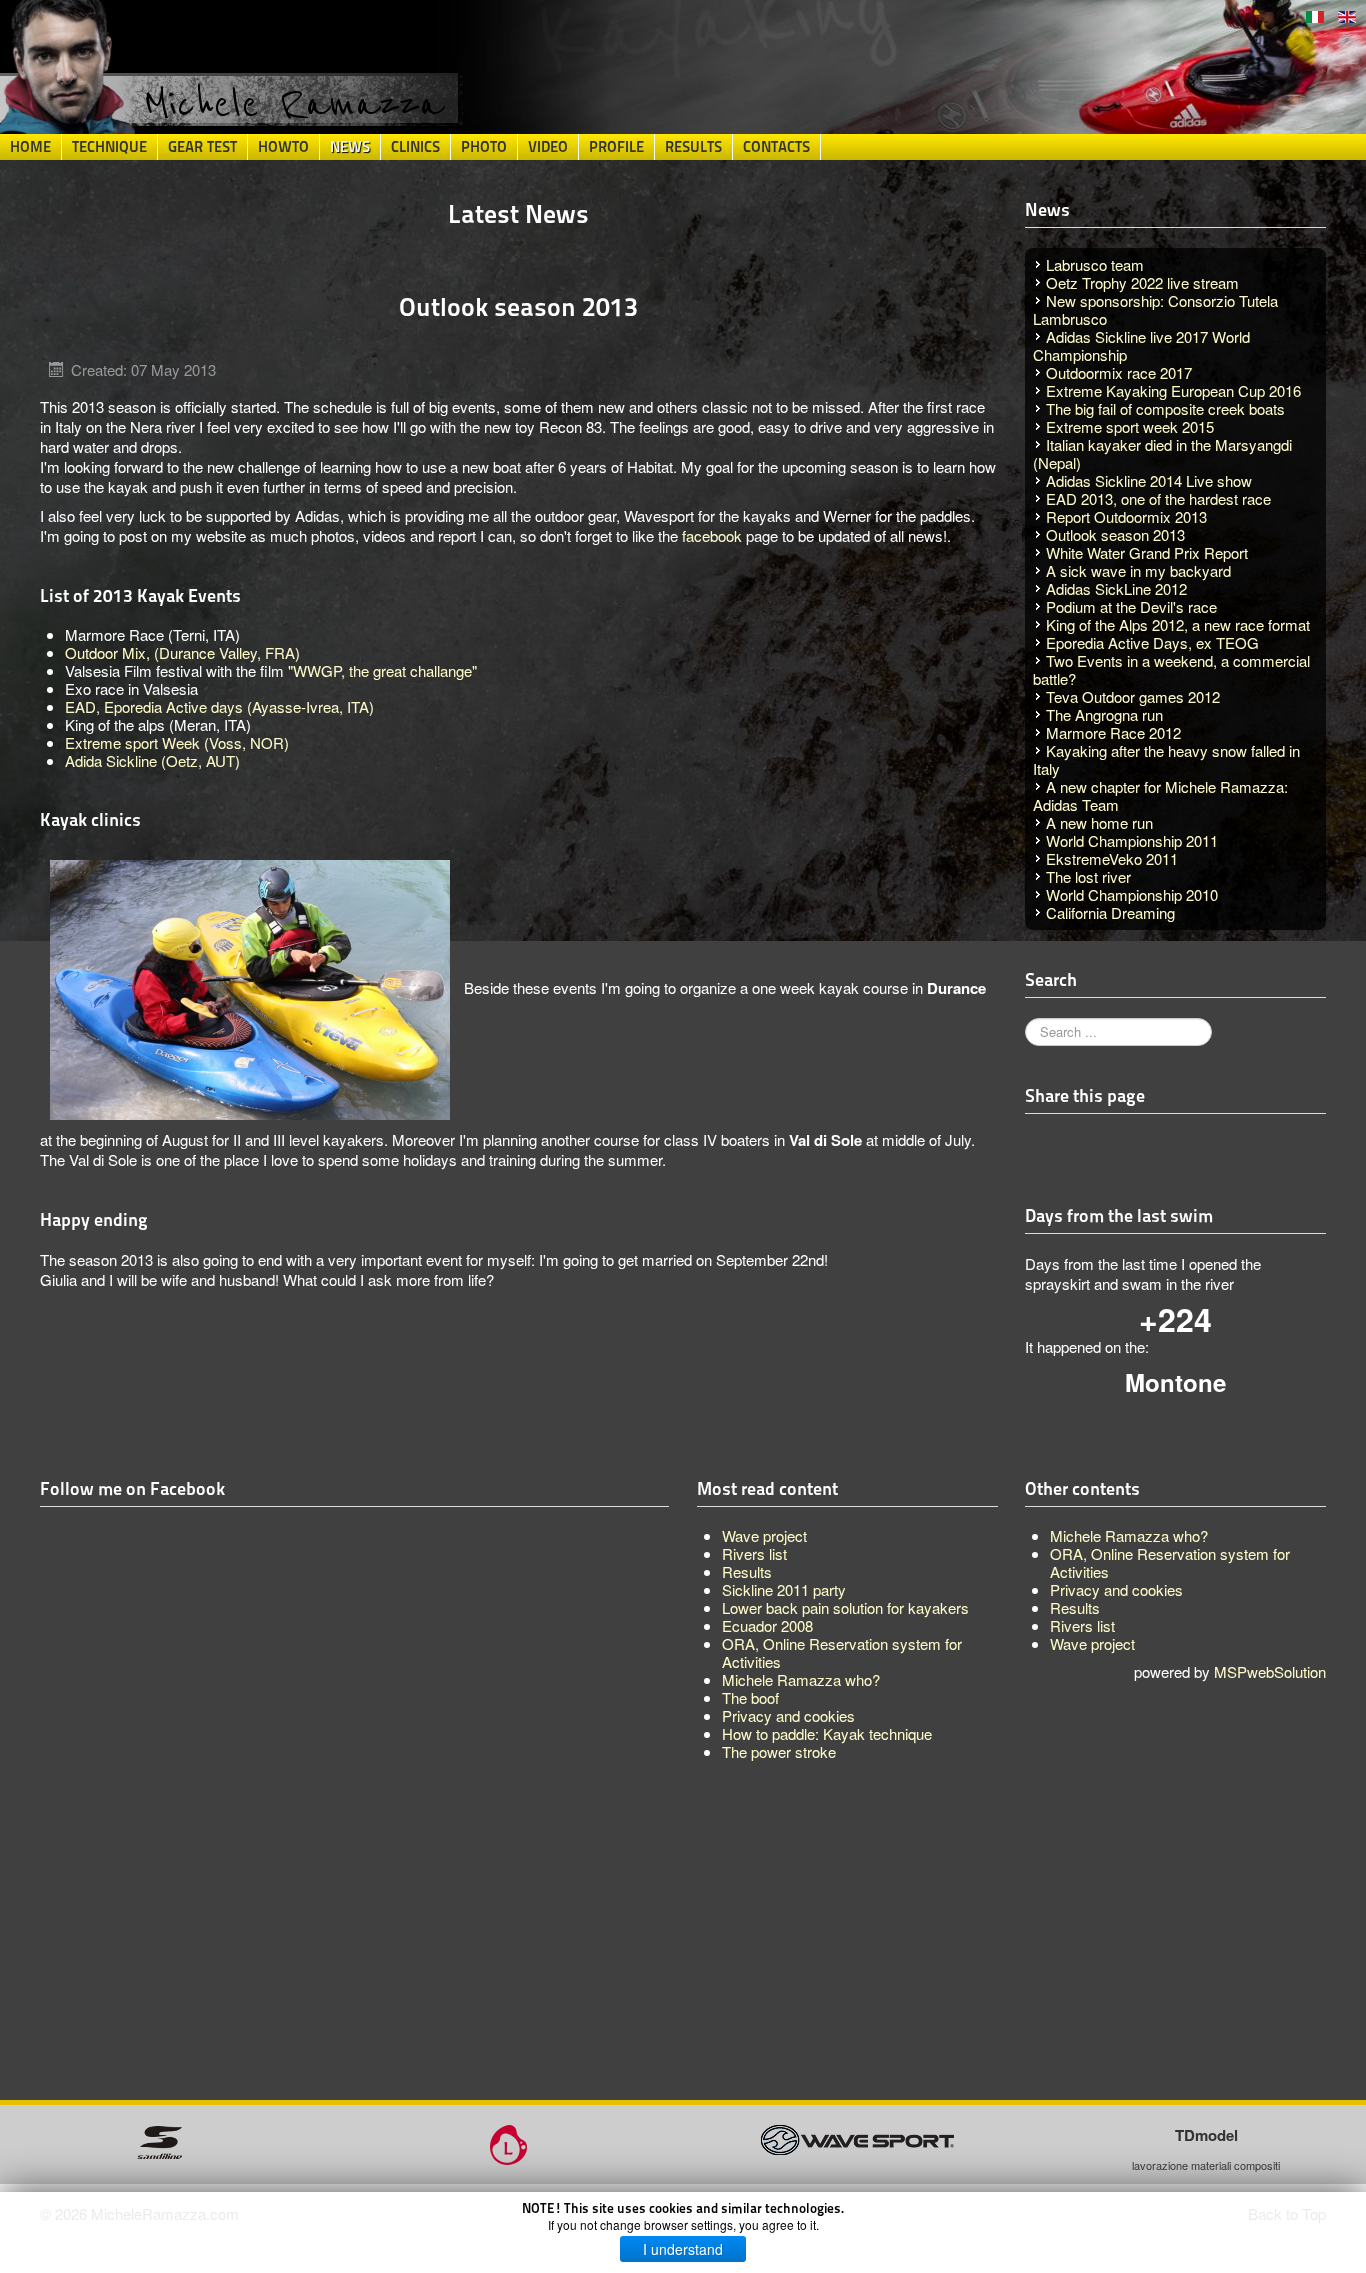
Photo (484, 147)
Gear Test (202, 147)
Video (548, 147)
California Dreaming (1110, 912)
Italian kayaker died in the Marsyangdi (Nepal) (1162, 453)
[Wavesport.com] (857, 2137)
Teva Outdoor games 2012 (1133, 696)
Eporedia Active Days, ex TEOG (1152, 642)
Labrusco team (1095, 264)
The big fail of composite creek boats (1165, 408)
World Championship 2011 (1132, 840)
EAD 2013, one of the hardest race (1158, 498)
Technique (109, 147)
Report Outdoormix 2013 (1126, 516)
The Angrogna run (1104, 714)
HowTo (283, 147)
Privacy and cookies (1116, 1589)
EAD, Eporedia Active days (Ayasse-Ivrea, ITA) (219, 706)
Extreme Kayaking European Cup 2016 (1173, 390)
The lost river (1088, 876)
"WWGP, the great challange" (382, 670)
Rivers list (1082, 1625)
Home (30, 147)
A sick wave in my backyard (1138, 570)
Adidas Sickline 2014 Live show (1149, 480)
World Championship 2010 (1132, 894)
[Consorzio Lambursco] (508, 2142)
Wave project (1092, 1643)
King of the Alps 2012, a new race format (1178, 624)
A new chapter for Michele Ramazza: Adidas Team (1160, 795)
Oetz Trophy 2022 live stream (1142, 282)
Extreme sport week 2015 (1130, 426)
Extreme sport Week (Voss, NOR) (177, 742)
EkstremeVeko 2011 (1112, 858)
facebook (712, 535)
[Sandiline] (159, 2140)
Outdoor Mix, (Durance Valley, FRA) (182, 652)
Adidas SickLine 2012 (1116, 588)
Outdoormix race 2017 (1119, 372)
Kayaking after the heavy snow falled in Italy (1166, 759)
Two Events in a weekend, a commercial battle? (1171, 669)
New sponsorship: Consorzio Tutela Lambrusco (1155, 309)
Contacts (776, 147)
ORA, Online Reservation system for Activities (1170, 1562)
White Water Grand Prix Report (1147, 552)
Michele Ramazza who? (1129, 1535)
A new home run (1099, 822)
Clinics (415, 147)
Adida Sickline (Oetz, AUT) (152, 760)
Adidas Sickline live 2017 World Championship (1141, 345)
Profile (616, 147)
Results (693, 147)
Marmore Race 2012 (1113, 732)
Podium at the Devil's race (1131, 606)
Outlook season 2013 (1115, 534)
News (350, 147)
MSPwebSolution (1270, 1671)
